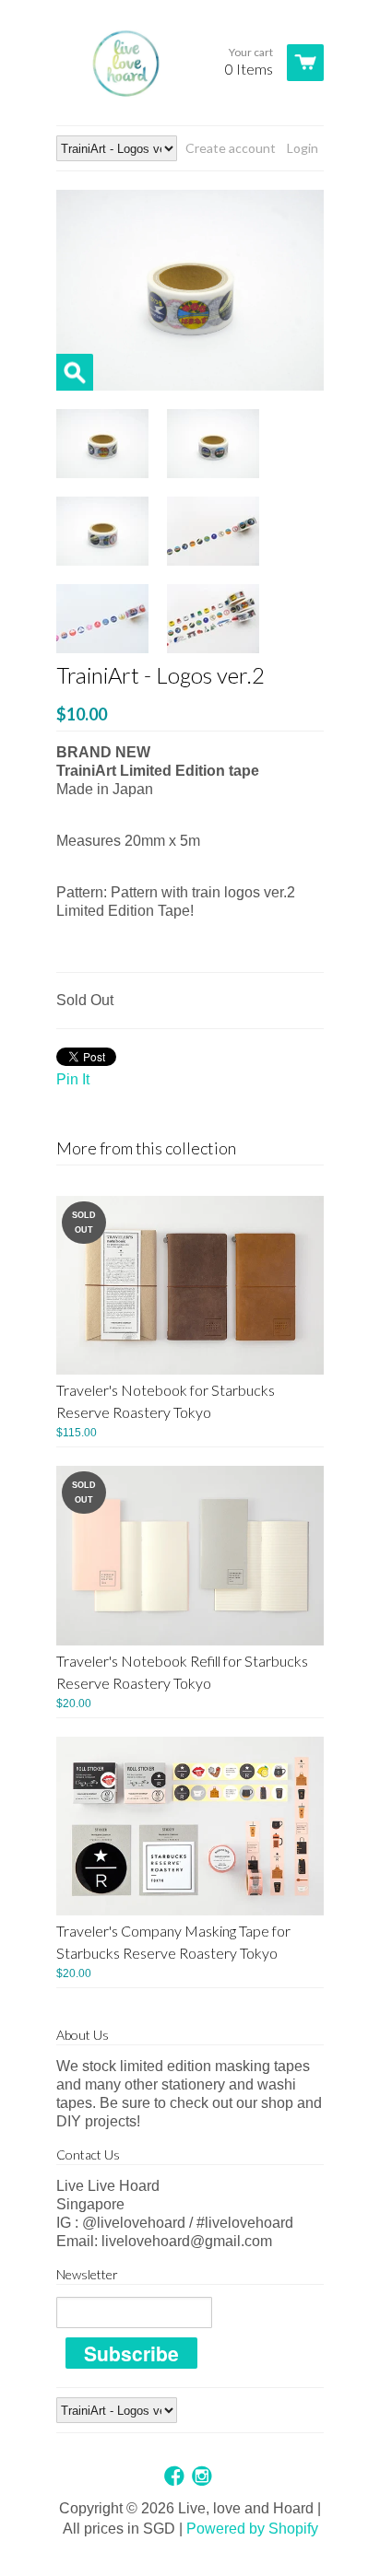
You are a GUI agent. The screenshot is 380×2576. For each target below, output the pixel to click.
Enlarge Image (75, 372)
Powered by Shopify (252, 2529)
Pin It (73, 1079)
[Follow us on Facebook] (176, 2477)
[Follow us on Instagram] (204, 2477)
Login (303, 148)
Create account (231, 148)
